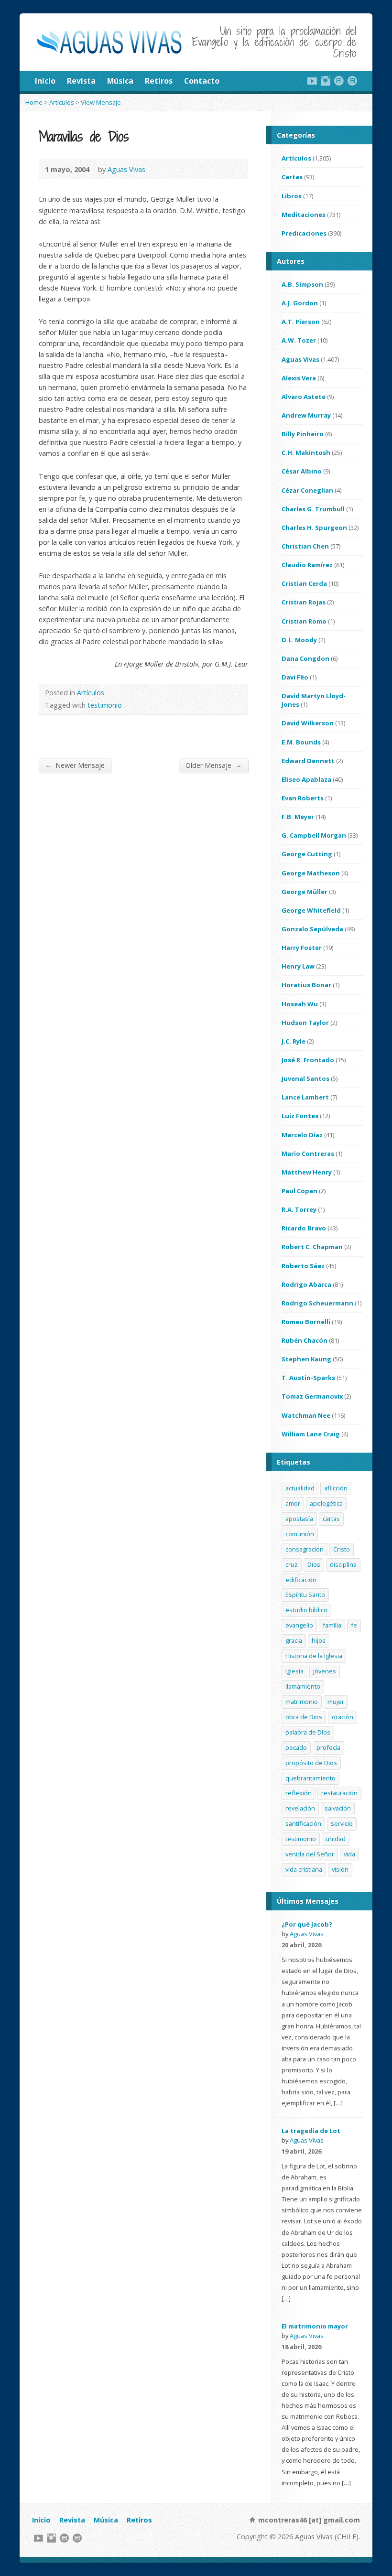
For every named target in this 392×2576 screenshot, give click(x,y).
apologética (326, 1503)
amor (293, 1503)
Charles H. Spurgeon (314, 528)
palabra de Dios (308, 1732)
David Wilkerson (308, 723)
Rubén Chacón (305, 1340)
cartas (331, 1519)
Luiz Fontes (300, 1116)
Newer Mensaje (75, 765)
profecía (328, 1747)
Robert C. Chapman (312, 1247)
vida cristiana (304, 1869)
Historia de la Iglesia (314, 1656)
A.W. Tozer (299, 340)
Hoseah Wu (300, 1004)
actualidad (300, 1488)
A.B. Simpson (302, 284)
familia (332, 1625)
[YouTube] (312, 81)
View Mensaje (101, 102)
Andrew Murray (306, 415)
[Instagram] (326, 81)
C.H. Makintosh (306, 453)
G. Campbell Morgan (314, 835)
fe (354, 1625)
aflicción (336, 1488)
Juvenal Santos (305, 1078)
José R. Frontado (308, 1060)
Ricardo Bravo (304, 1228)
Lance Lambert (305, 1097)
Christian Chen (305, 546)
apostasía (299, 1519)
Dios (314, 1564)
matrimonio (302, 1702)
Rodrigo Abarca (306, 1284)
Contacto (202, 81)
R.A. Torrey (299, 1209)
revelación (300, 1808)
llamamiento (303, 1686)
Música (120, 81)
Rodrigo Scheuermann (317, 1303)
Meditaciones (304, 215)
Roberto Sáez (303, 1266)
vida (349, 1854)
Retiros (159, 81)
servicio (342, 1823)
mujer (336, 1702)
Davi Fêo (295, 677)
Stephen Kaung (306, 1359)
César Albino (302, 471)
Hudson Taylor (305, 1023)
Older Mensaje (214, 765)
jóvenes (325, 1671)
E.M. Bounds (301, 742)
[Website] (339, 81)
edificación (301, 1580)
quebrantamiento (310, 1778)
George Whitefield (311, 910)
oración (343, 1717)
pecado (296, 1747)
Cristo (342, 1549)
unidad (336, 1839)
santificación (303, 1823)
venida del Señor (310, 1854)
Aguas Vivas (126, 169)
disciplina (343, 1564)
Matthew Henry (307, 1172)
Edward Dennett (308, 761)
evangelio (299, 1625)
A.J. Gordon (300, 303)
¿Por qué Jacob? (307, 1924)
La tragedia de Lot (311, 2131)
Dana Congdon (305, 658)
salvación (338, 1808)
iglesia (294, 1671)
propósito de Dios (311, 1763)
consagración (305, 1549)
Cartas (292, 177)
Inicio (45, 81)
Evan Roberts (303, 798)
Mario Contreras (308, 1153)
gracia (294, 1640)
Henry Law (298, 966)
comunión (300, 1534)
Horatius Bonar (306, 985)
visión (340, 1869)
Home (34, 102)
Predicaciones (304, 233)
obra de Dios (304, 1717)
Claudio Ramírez (307, 565)
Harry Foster (302, 948)
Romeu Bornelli (306, 1322)
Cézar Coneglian (307, 490)
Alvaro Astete (304, 397)
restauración (339, 1793)
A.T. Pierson (301, 322)
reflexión (299, 1793)
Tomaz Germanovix (312, 1396)
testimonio (105, 705)
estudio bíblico (306, 1610)
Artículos (62, 102)
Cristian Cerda (304, 583)
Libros (292, 196)
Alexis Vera (299, 378)
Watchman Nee (306, 1415)
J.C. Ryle (294, 1041)
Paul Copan (299, 1191)
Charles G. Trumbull (313, 509)
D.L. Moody (299, 640)
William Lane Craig (311, 1434)
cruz (292, 1564)
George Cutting (307, 854)
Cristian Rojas (304, 602)
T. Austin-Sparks (308, 1378)
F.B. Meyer (298, 817)
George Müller (305, 892)
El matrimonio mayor (315, 2326)
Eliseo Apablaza (306, 779)
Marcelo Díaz (302, 1135)
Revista (81, 81)
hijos (319, 1640)
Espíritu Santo (305, 1595)
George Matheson (311, 873)
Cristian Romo (304, 621)
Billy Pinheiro (303, 434)
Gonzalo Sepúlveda (312, 929)
